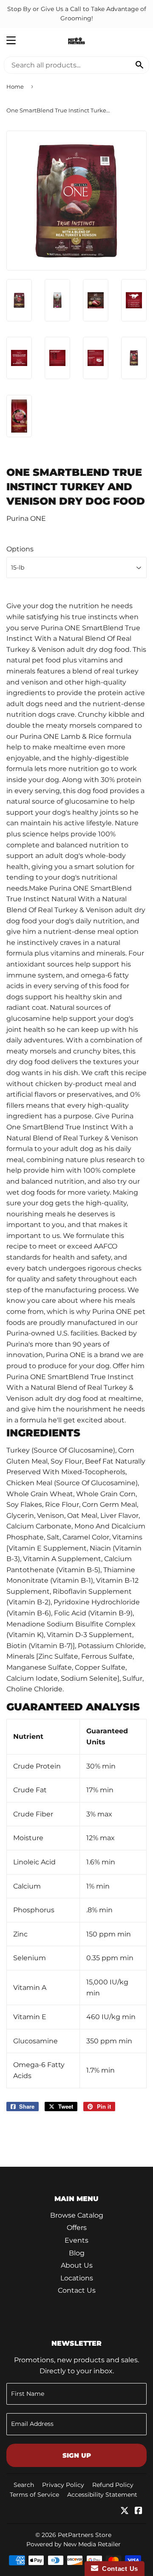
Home (15, 87)
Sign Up (77, 2455)
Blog (77, 2253)
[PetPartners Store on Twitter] (125, 2511)
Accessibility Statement (102, 2495)
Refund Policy (113, 2485)
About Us (77, 2265)
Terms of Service (34, 2495)
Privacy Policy (63, 2485)
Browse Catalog (77, 2215)
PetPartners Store (85, 2535)
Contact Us (77, 2290)
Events (76, 2240)
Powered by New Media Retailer (74, 2544)
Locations (77, 2278)
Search (24, 2485)
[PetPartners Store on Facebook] (139, 2511)
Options (20, 549)
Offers (77, 2228)
